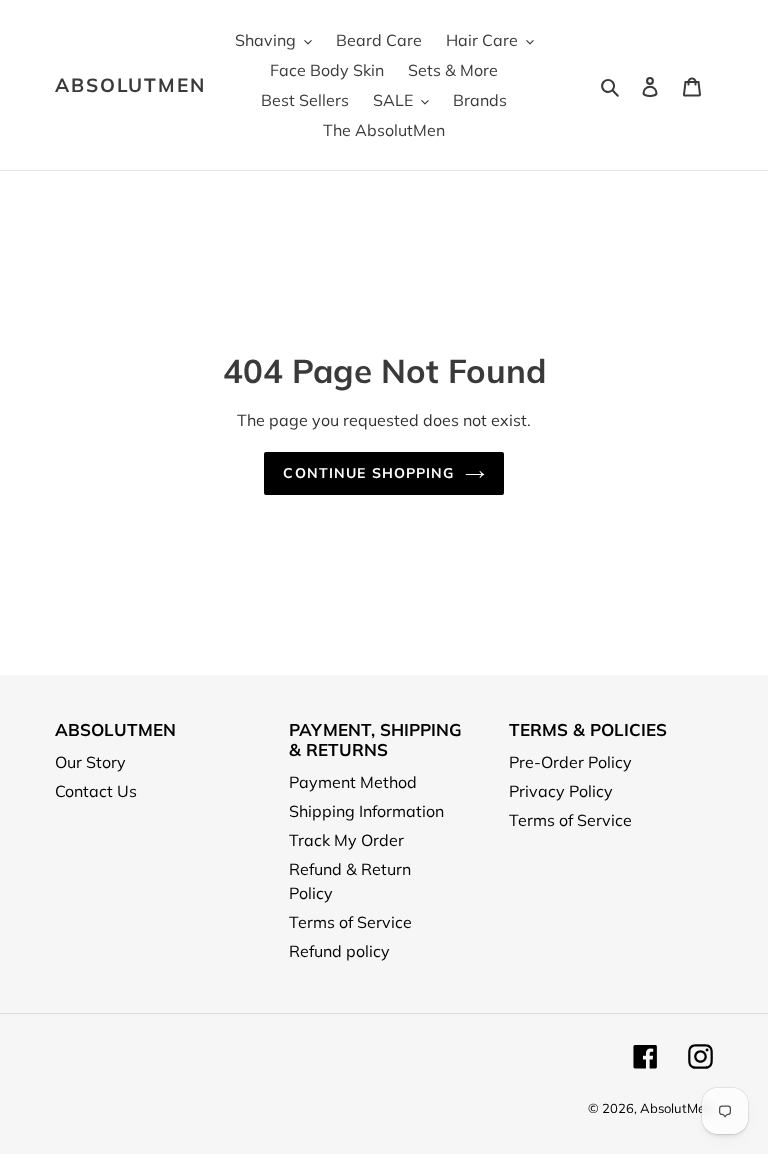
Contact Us (96, 791)
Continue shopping (368, 473)
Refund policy (339, 951)
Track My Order (346, 840)
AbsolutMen (130, 85)
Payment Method (353, 782)
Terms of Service (350, 922)
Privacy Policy (561, 791)
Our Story (90, 762)
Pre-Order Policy (570, 762)
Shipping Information (366, 811)
